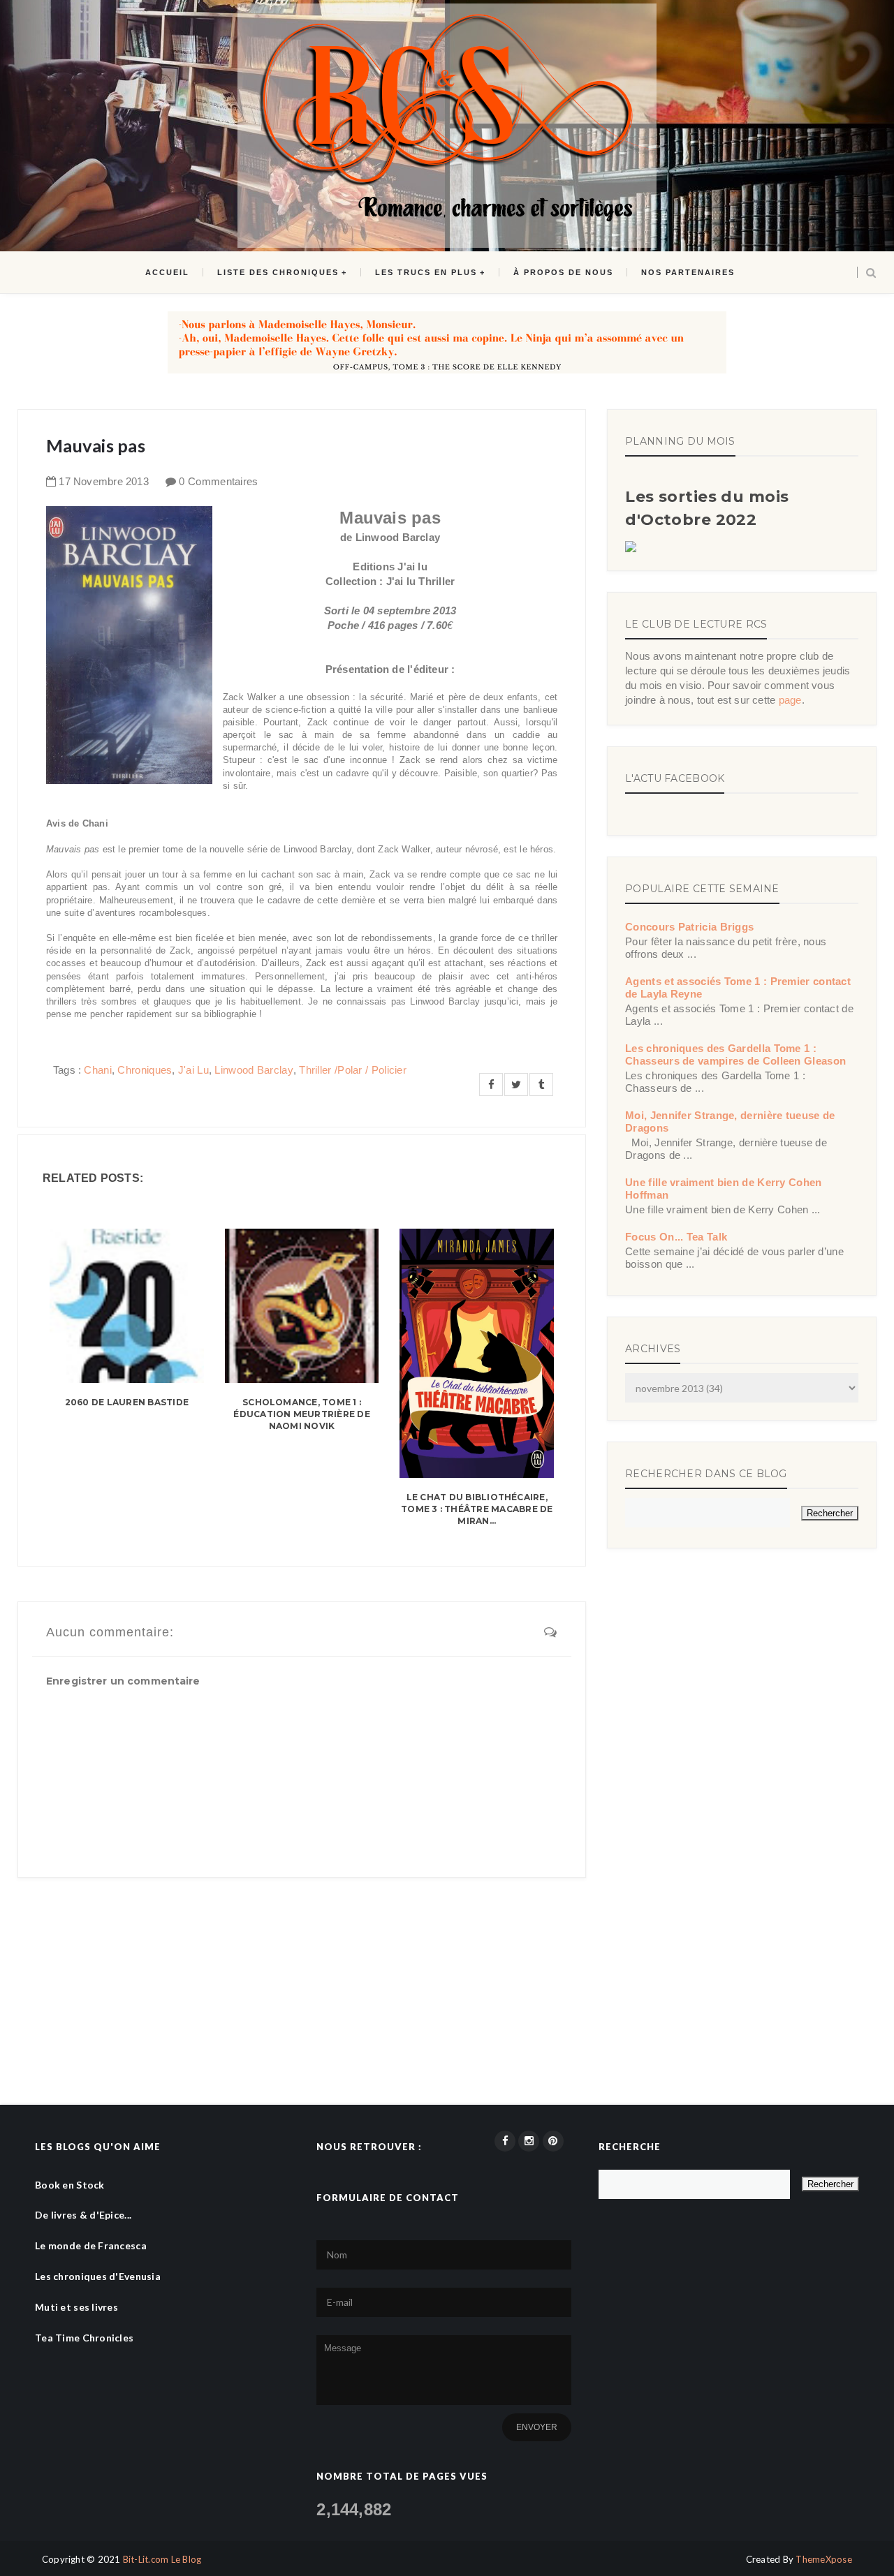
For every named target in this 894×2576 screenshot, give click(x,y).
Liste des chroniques (278, 272)
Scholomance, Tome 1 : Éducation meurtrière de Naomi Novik (302, 1414)
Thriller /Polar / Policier (353, 1070)
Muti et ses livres (76, 2307)
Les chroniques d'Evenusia (98, 2276)
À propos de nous (563, 272)
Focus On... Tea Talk (676, 1237)
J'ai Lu (193, 1070)
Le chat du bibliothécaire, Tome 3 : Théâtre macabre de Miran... (477, 1509)
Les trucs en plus (426, 272)
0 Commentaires (218, 481)
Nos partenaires (688, 272)
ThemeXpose (824, 2559)
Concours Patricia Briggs (689, 927)
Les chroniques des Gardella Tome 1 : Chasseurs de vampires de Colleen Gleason (735, 1054)
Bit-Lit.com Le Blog (162, 2559)
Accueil (167, 272)
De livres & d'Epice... (83, 2215)
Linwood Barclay (254, 1070)
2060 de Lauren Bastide (127, 1402)
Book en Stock (70, 2185)
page (790, 700)
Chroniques (145, 1070)
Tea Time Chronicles (84, 2338)
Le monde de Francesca (91, 2245)
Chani (98, 1070)
